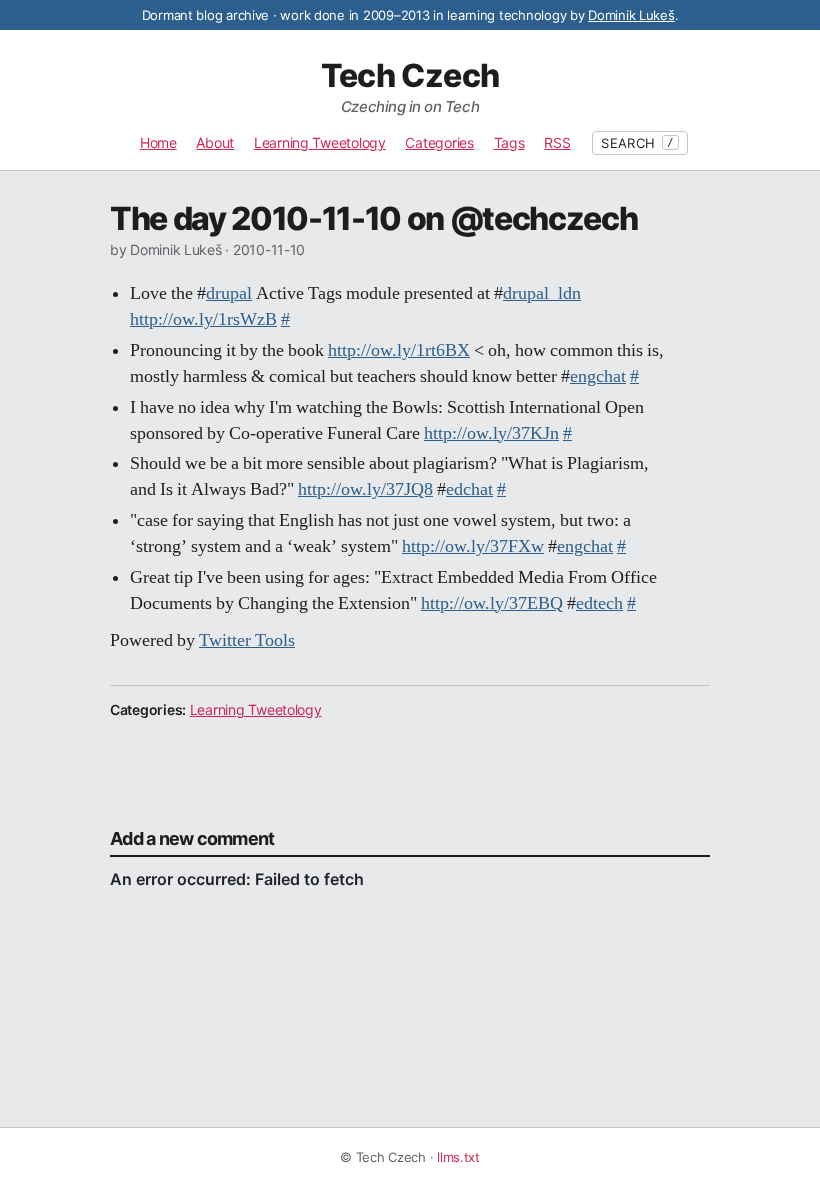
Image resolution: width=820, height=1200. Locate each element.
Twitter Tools (247, 641)
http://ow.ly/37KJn (491, 434)
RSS (557, 142)
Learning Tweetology (320, 142)
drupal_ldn (542, 294)
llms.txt (458, 1157)
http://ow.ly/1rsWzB (203, 320)
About (215, 142)
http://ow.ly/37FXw (473, 547)
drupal (229, 294)
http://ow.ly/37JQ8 (365, 490)
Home (158, 142)
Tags (509, 142)
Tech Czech (410, 76)
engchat (598, 377)
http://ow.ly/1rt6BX (399, 351)
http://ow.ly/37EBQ (492, 604)
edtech (599, 604)
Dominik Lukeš (631, 15)
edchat (469, 490)
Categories (439, 142)
